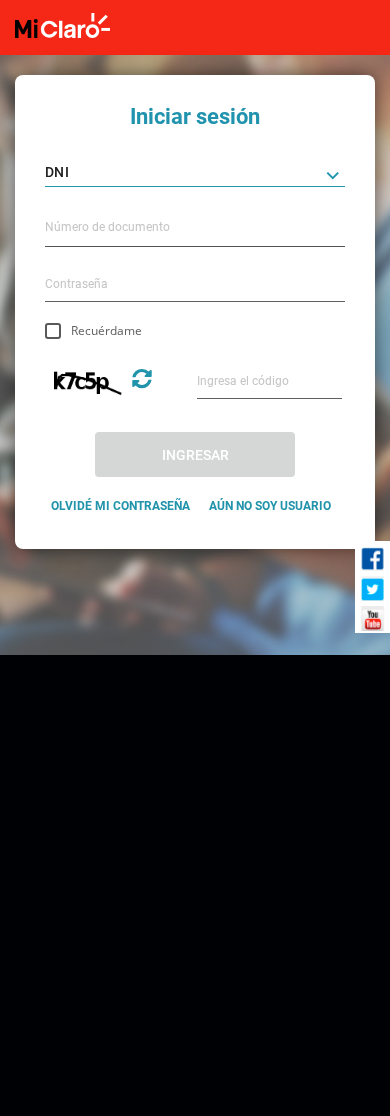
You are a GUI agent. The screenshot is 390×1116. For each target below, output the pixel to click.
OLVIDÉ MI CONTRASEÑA (120, 506)
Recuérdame (106, 330)
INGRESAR (195, 455)
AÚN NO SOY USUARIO (270, 506)
